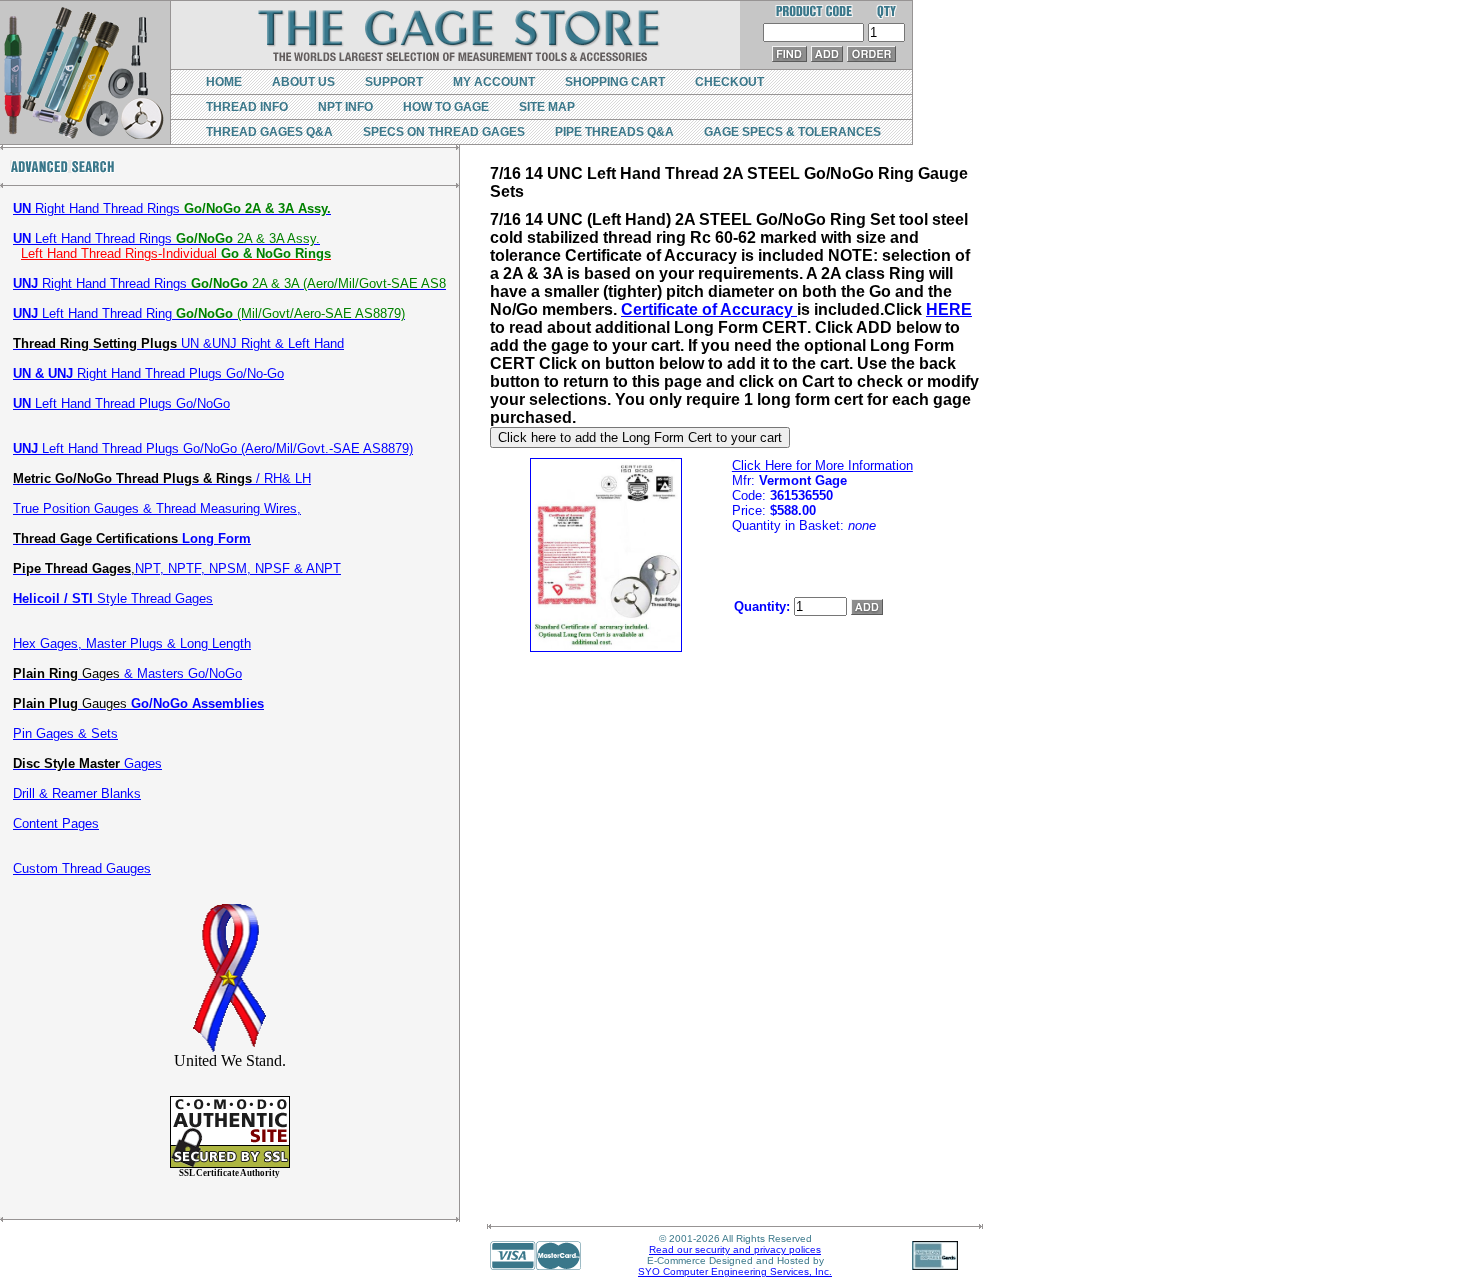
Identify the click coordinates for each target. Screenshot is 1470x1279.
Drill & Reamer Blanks (77, 793)
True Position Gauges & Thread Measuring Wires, (157, 508)
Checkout (729, 82)
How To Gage (446, 107)
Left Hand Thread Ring (209, 313)
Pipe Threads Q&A (614, 132)
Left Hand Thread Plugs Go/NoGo (121, 403)
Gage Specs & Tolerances (792, 132)
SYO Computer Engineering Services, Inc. (735, 1271)
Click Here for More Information (822, 465)
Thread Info (247, 107)
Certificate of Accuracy (709, 309)
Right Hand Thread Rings (172, 208)
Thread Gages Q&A (269, 132)
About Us (303, 82)
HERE (949, 309)
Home (224, 82)
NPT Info (345, 107)
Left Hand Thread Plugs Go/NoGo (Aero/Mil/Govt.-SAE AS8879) (213, 448)
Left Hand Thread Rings (166, 238)
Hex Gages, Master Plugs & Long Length (132, 643)
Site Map (547, 107)
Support (394, 82)
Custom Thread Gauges (82, 868)
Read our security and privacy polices (735, 1249)
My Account (494, 82)
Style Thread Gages (113, 598)
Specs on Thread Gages (444, 132)
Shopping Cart (615, 82)
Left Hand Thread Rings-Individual (176, 253)
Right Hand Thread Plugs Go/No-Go (148, 373)
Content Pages (56, 823)
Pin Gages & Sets (65, 733)
